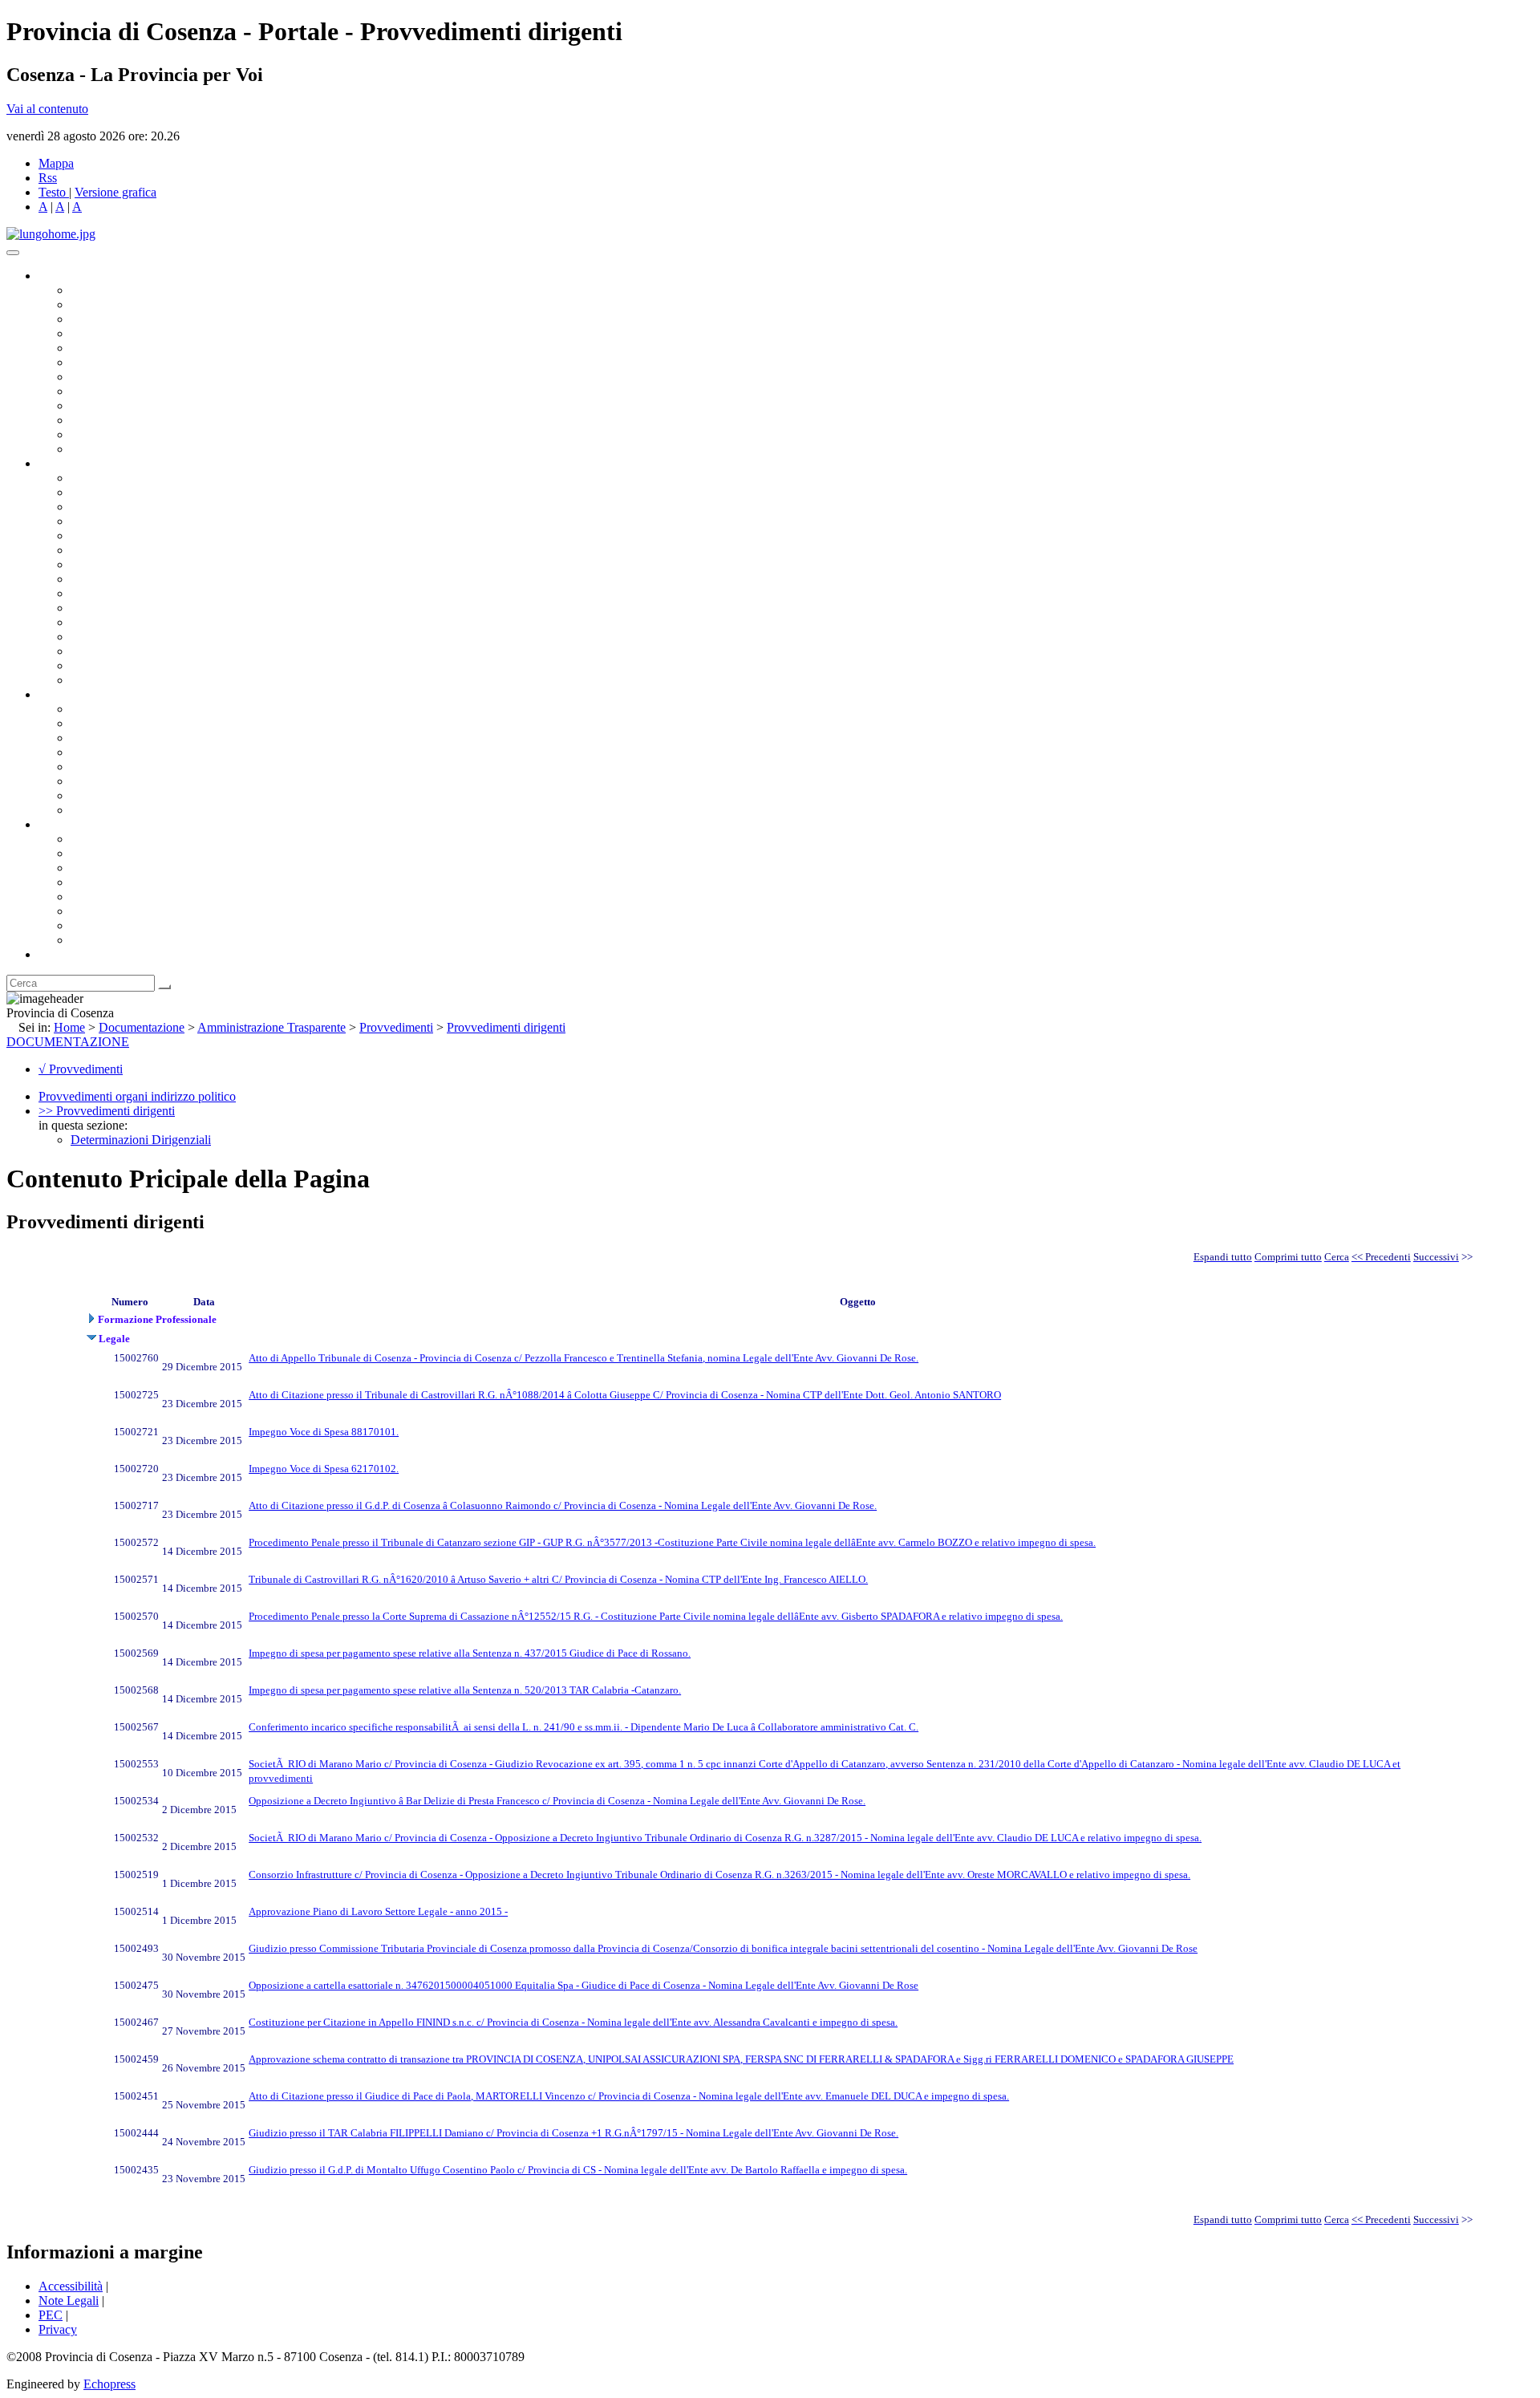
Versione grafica (115, 192)
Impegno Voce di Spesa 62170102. (324, 1469)
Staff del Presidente (120, 680)
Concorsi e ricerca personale (142, 738)
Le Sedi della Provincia (130, 868)
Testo (52, 192)
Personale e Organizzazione (141, 521)
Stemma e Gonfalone (124, 839)
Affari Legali (103, 536)
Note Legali (69, 2301)
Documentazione (80, 694)
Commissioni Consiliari (130, 348)
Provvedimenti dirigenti (506, 1027)
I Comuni (95, 911)
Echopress (109, 2384)
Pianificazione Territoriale (136, 608)
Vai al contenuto (47, 109)
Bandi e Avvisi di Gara (128, 723)
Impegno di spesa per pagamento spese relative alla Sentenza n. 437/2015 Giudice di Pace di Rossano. (470, 1653)
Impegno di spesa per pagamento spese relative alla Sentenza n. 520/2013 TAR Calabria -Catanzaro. (465, 1690)
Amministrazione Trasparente (145, 767)
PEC (51, 2315)
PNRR (88, 579)
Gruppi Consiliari (115, 362)
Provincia (63, 824)
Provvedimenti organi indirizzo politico (137, 1096)
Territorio (94, 897)
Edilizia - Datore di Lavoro (139, 637)
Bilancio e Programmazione (141, 507)
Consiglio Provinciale (125, 304)
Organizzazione (78, 463)
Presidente (97, 290)
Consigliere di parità (122, 377)
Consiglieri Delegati (121, 319)
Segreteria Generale (120, 665)
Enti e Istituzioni (112, 940)
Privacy (58, 2329)
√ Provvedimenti (81, 1069)
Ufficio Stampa (109, 420)
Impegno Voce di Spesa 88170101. (324, 1432)
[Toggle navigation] (13, 253)
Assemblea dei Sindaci (128, 333)
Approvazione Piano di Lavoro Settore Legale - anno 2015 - (378, 1911)
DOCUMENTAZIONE (68, 1042)
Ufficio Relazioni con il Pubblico (154, 406)
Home (69, 1027)
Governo (60, 276)
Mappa (56, 163)
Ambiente (95, 622)
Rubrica (58, 954)
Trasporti (93, 593)
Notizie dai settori (115, 434)
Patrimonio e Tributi (121, 564)
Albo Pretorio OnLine (126, 709)
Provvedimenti (396, 1027)
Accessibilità (71, 2286)
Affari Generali (109, 492)
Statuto (88, 795)
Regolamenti (103, 810)
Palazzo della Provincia (130, 853)
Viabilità (92, 651)
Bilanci (89, 752)
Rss (48, 178)
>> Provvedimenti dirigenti (107, 1111)
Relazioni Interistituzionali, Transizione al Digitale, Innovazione (231, 550)
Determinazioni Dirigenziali (141, 1140)
